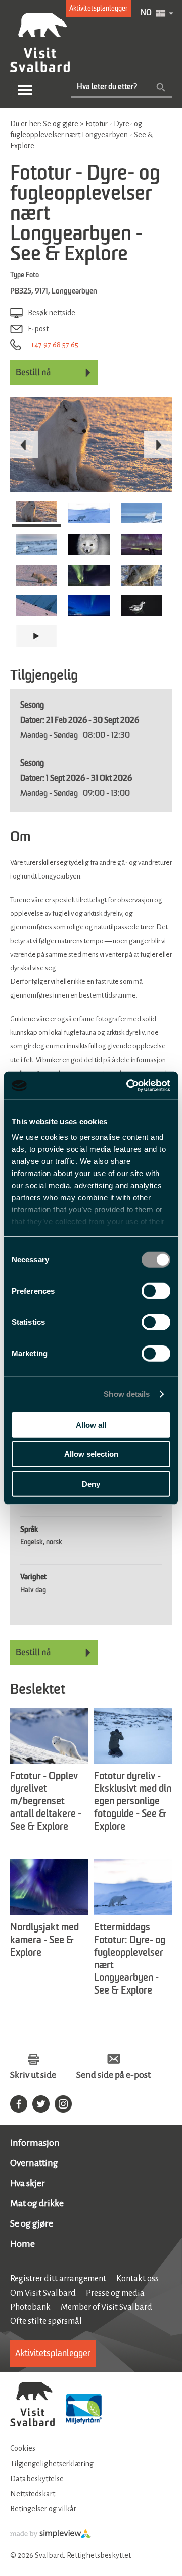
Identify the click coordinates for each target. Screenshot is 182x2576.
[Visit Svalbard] (32, 2405)
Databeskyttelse (37, 2479)
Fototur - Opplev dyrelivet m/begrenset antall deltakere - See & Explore (46, 1802)
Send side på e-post (113, 2075)
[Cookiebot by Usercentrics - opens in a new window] (128, 1086)
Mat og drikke (37, 2203)
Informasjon (35, 2143)
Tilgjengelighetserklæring (52, 2464)
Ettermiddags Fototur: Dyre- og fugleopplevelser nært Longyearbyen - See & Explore (130, 1959)
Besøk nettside (52, 313)
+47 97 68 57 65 (54, 345)
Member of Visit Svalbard (106, 2307)
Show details (127, 1394)
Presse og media (115, 2293)
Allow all (91, 1424)
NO (146, 13)
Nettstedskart (33, 2494)
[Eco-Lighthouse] (84, 2410)
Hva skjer (28, 2183)
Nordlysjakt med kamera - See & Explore (44, 1941)
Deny (91, 1483)
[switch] (156, 1291)
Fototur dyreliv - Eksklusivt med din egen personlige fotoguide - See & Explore (133, 1802)
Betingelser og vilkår (43, 2509)
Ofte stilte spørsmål (46, 2321)
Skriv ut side (33, 2075)
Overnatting (34, 2163)
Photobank (30, 2307)
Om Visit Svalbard (43, 2293)
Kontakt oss (138, 2279)
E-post (38, 329)
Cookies (23, 2448)
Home (22, 2244)
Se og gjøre (32, 2223)
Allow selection (91, 1454)
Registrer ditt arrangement (58, 2279)
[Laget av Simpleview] (51, 2536)
